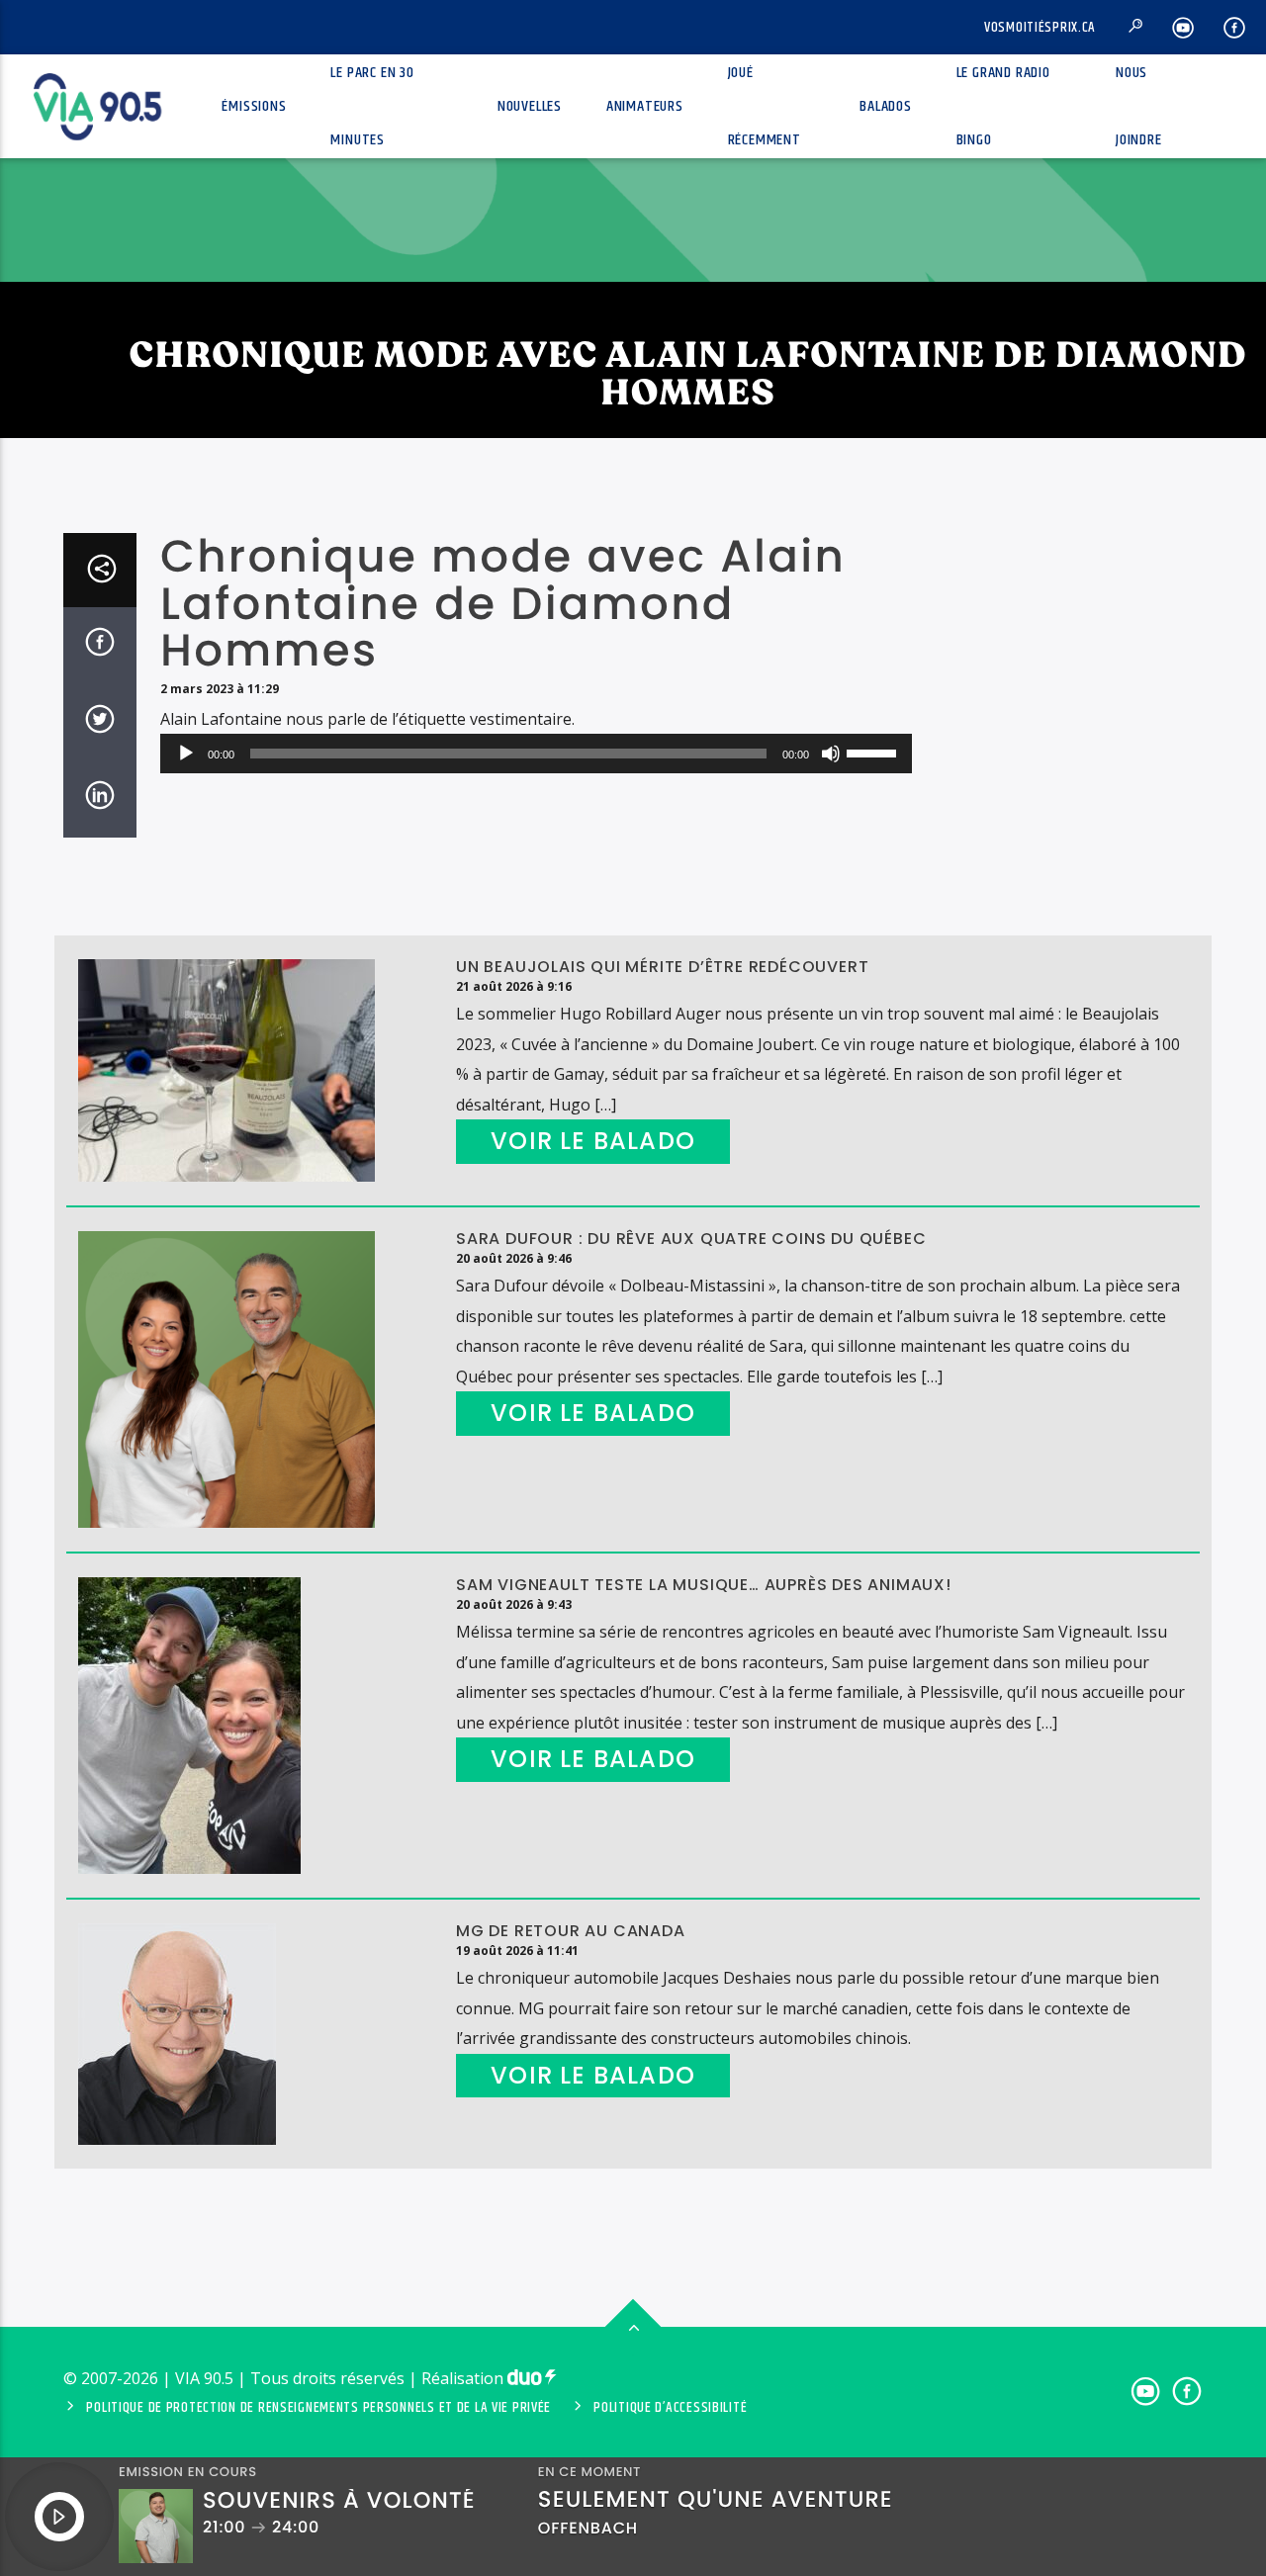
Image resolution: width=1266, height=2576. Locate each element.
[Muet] (831, 754)
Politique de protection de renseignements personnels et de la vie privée (318, 2408)
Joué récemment (765, 106)
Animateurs (645, 106)
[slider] (874, 752)
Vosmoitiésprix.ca (1040, 28)
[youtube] (1183, 27)
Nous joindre (1139, 106)
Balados (886, 106)
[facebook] (1235, 27)
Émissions (254, 106)
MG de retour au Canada (571, 1931)
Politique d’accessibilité (670, 2408)
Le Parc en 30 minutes (372, 106)
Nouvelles (530, 106)
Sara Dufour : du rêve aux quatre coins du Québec (691, 1239)
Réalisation (464, 2378)
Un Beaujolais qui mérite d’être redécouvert (662, 967)
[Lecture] (186, 754)
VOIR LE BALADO (593, 1141)
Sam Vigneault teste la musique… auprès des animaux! (704, 1585)
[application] (536, 754)
